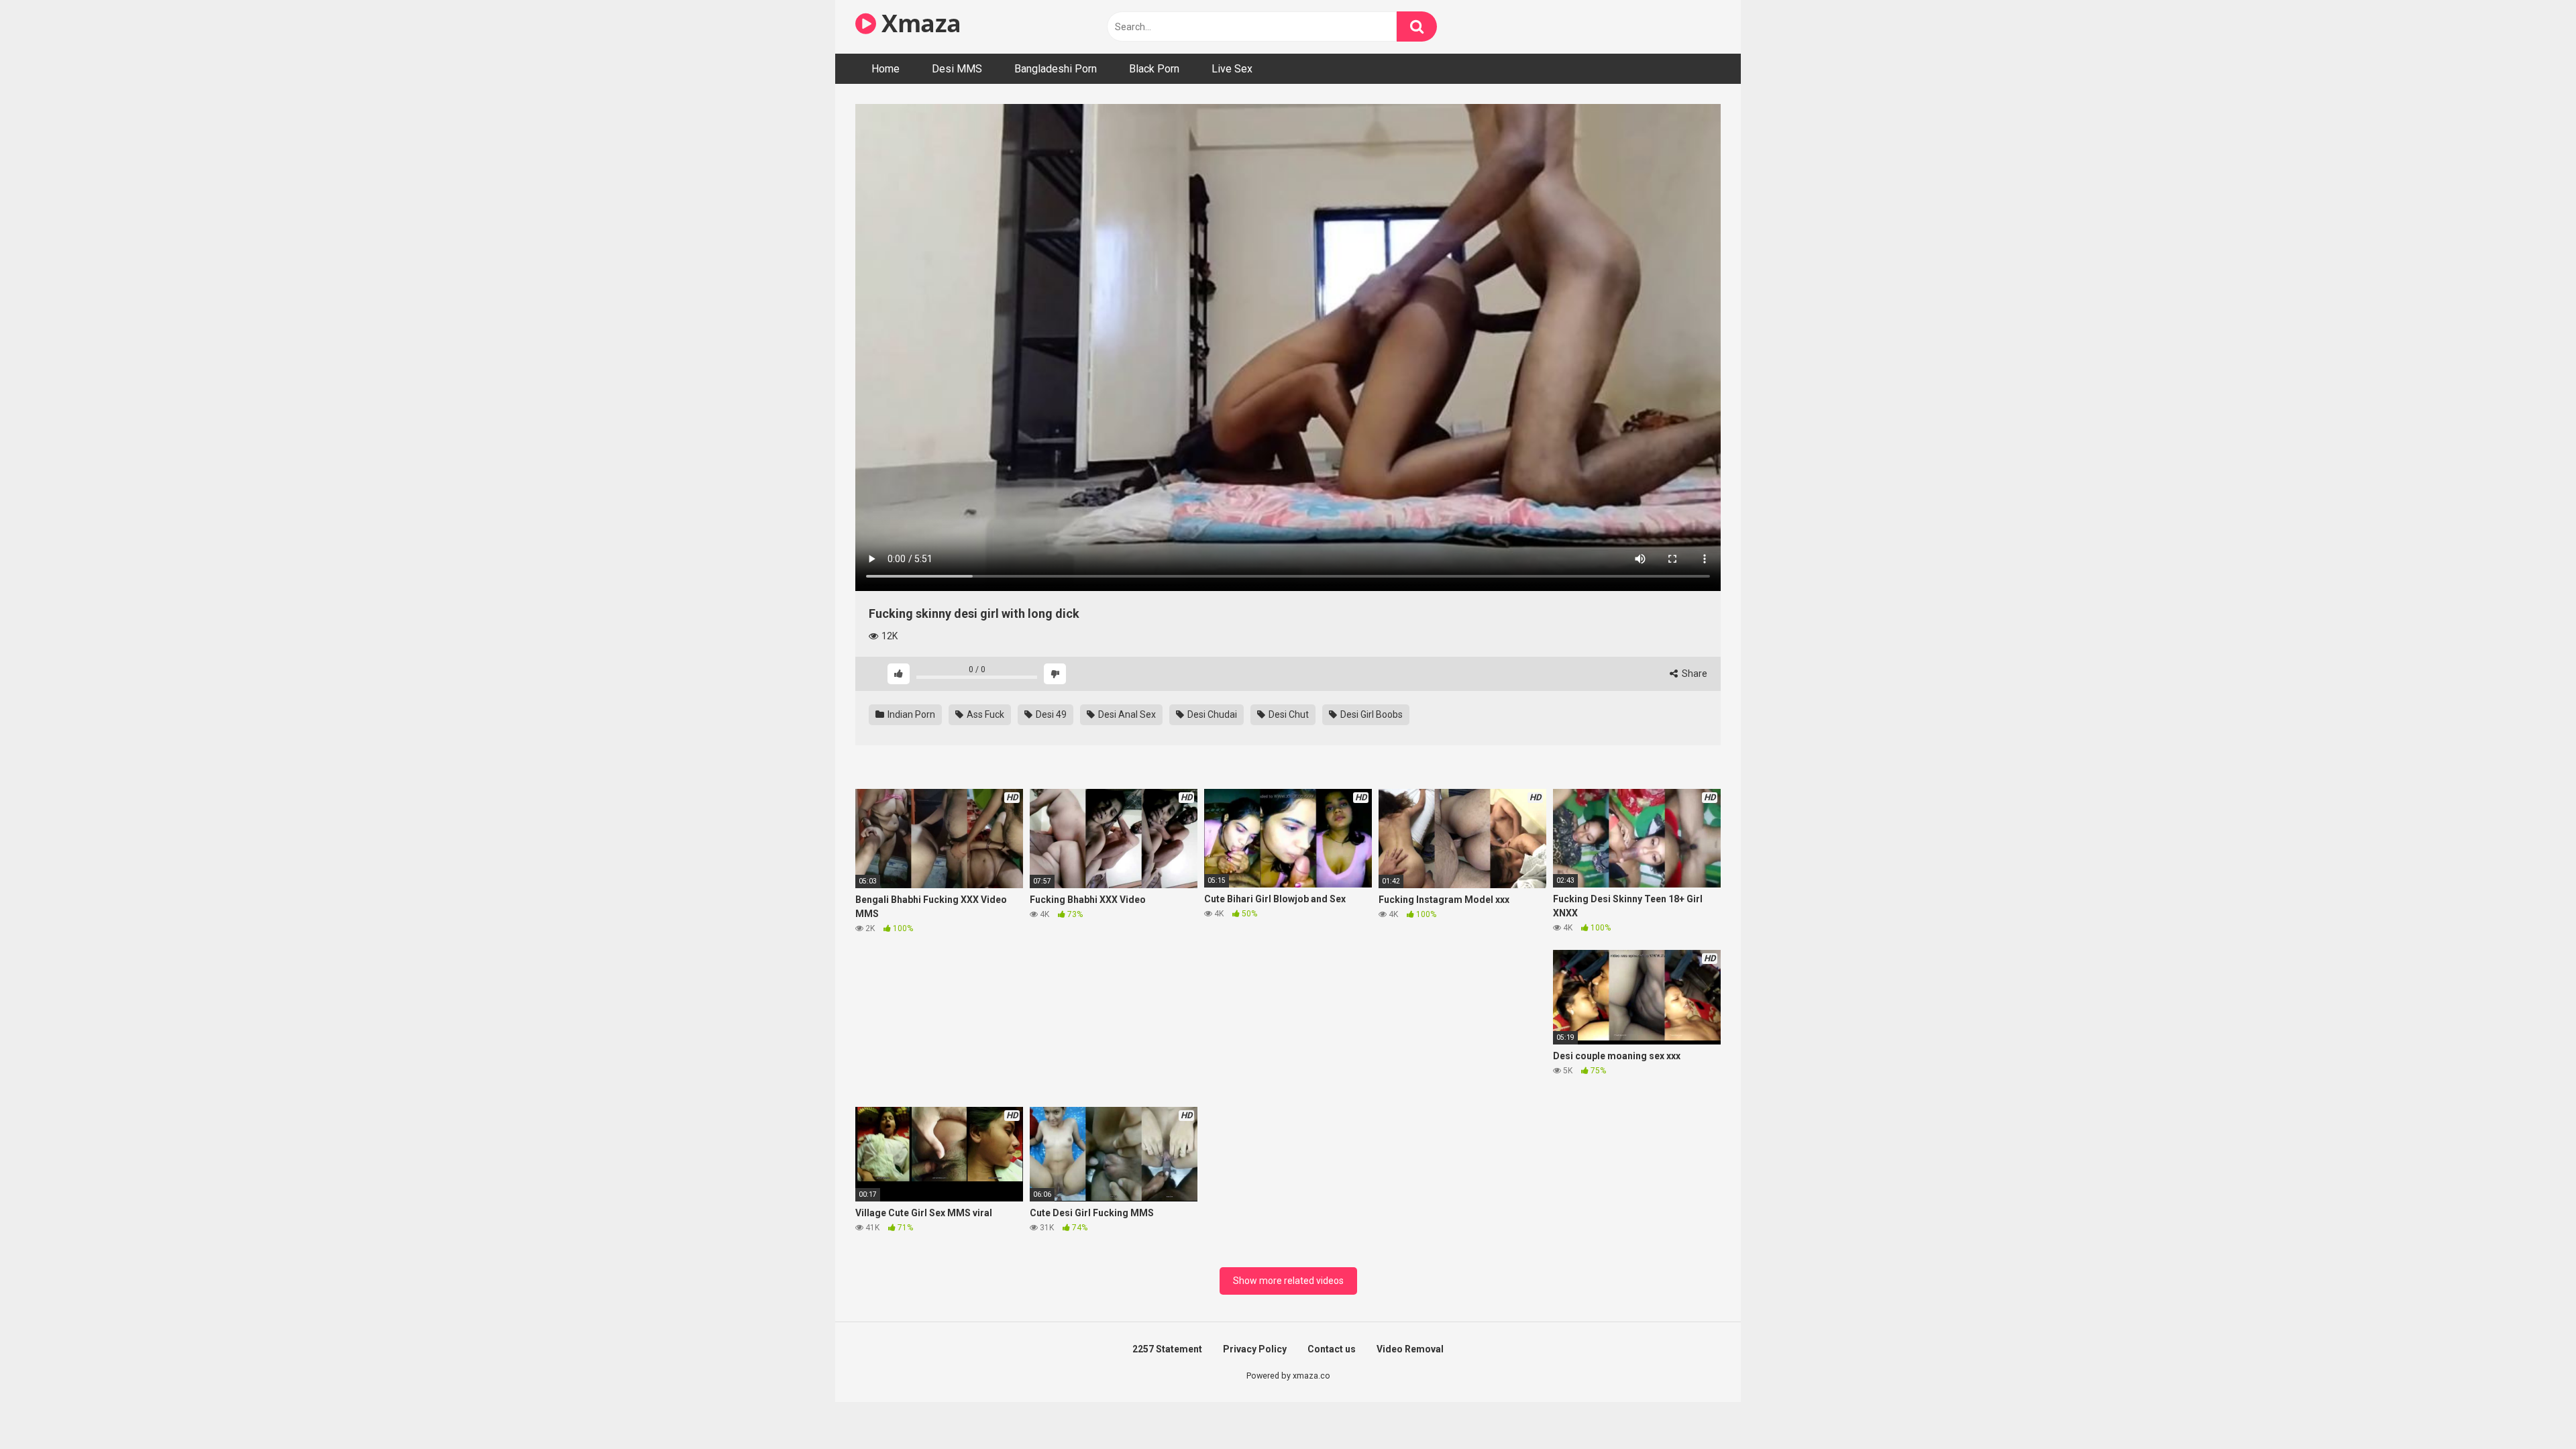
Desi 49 (1050, 714)
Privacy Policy (1255, 1349)
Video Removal (1410, 1349)
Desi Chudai (1211, 714)
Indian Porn (910, 714)
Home (885, 69)
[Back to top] (2531, 1408)
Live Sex (1232, 69)
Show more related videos (1288, 1281)
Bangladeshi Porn (1056, 69)
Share (1694, 674)
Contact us (1332, 1349)
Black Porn (1154, 69)
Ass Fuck (984, 714)
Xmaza (919, 23)
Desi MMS (957, 69)
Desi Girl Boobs (1371, 714)
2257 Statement (1167, 1349)
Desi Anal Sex (1126, 714)
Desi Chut (1288, 714)
